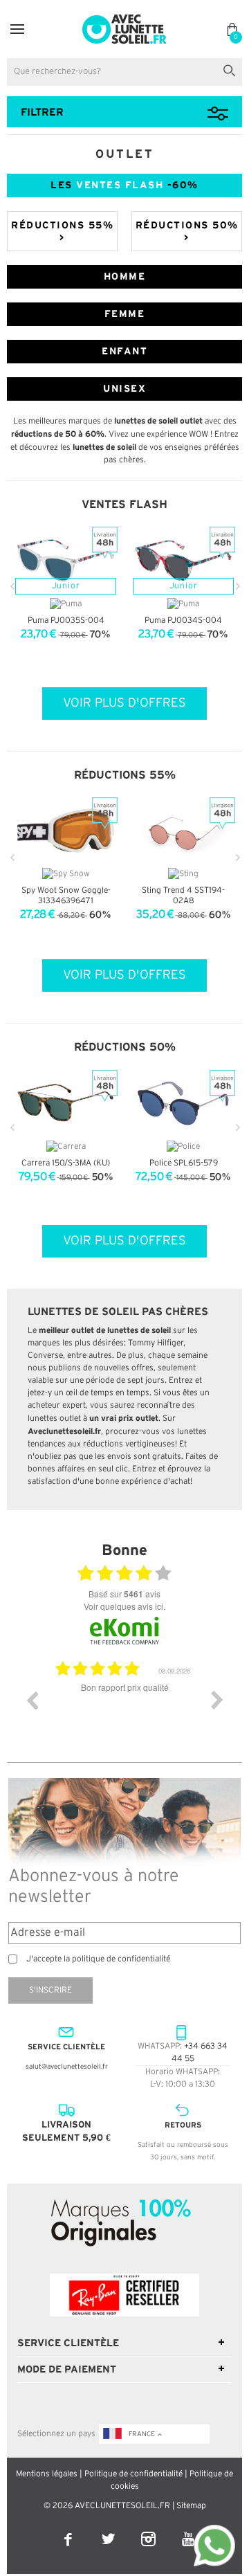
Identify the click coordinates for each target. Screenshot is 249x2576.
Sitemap (191, 2506)
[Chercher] (232, 69)
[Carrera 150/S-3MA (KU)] (66, 1104)
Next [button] (217, 1700)
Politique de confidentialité (133, 2474)
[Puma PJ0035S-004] (66, 560)
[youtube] (188, 2530)
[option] (124, 1710)
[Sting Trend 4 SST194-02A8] (183, 831)
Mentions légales (47, 2474)
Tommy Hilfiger (156, 1343)
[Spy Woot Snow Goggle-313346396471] (66, 831)
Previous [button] (32, 1700)
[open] (17, 29)
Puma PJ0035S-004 (66, 620)
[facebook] (69, 2530)
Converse (45, 1355)
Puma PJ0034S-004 (183, 620)
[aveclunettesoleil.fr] (125, 18)
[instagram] (149, 2530)
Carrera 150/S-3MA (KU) (66, 1163)
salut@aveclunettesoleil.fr (67, 2067)
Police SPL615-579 (184, 1163)
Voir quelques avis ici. (124, 1606)
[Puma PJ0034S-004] (183, 560)
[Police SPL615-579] (183, 1104)
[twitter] (109, 2530)
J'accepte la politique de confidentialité (98, 1959)
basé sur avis (124, 1594)
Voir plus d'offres (124, 703)
